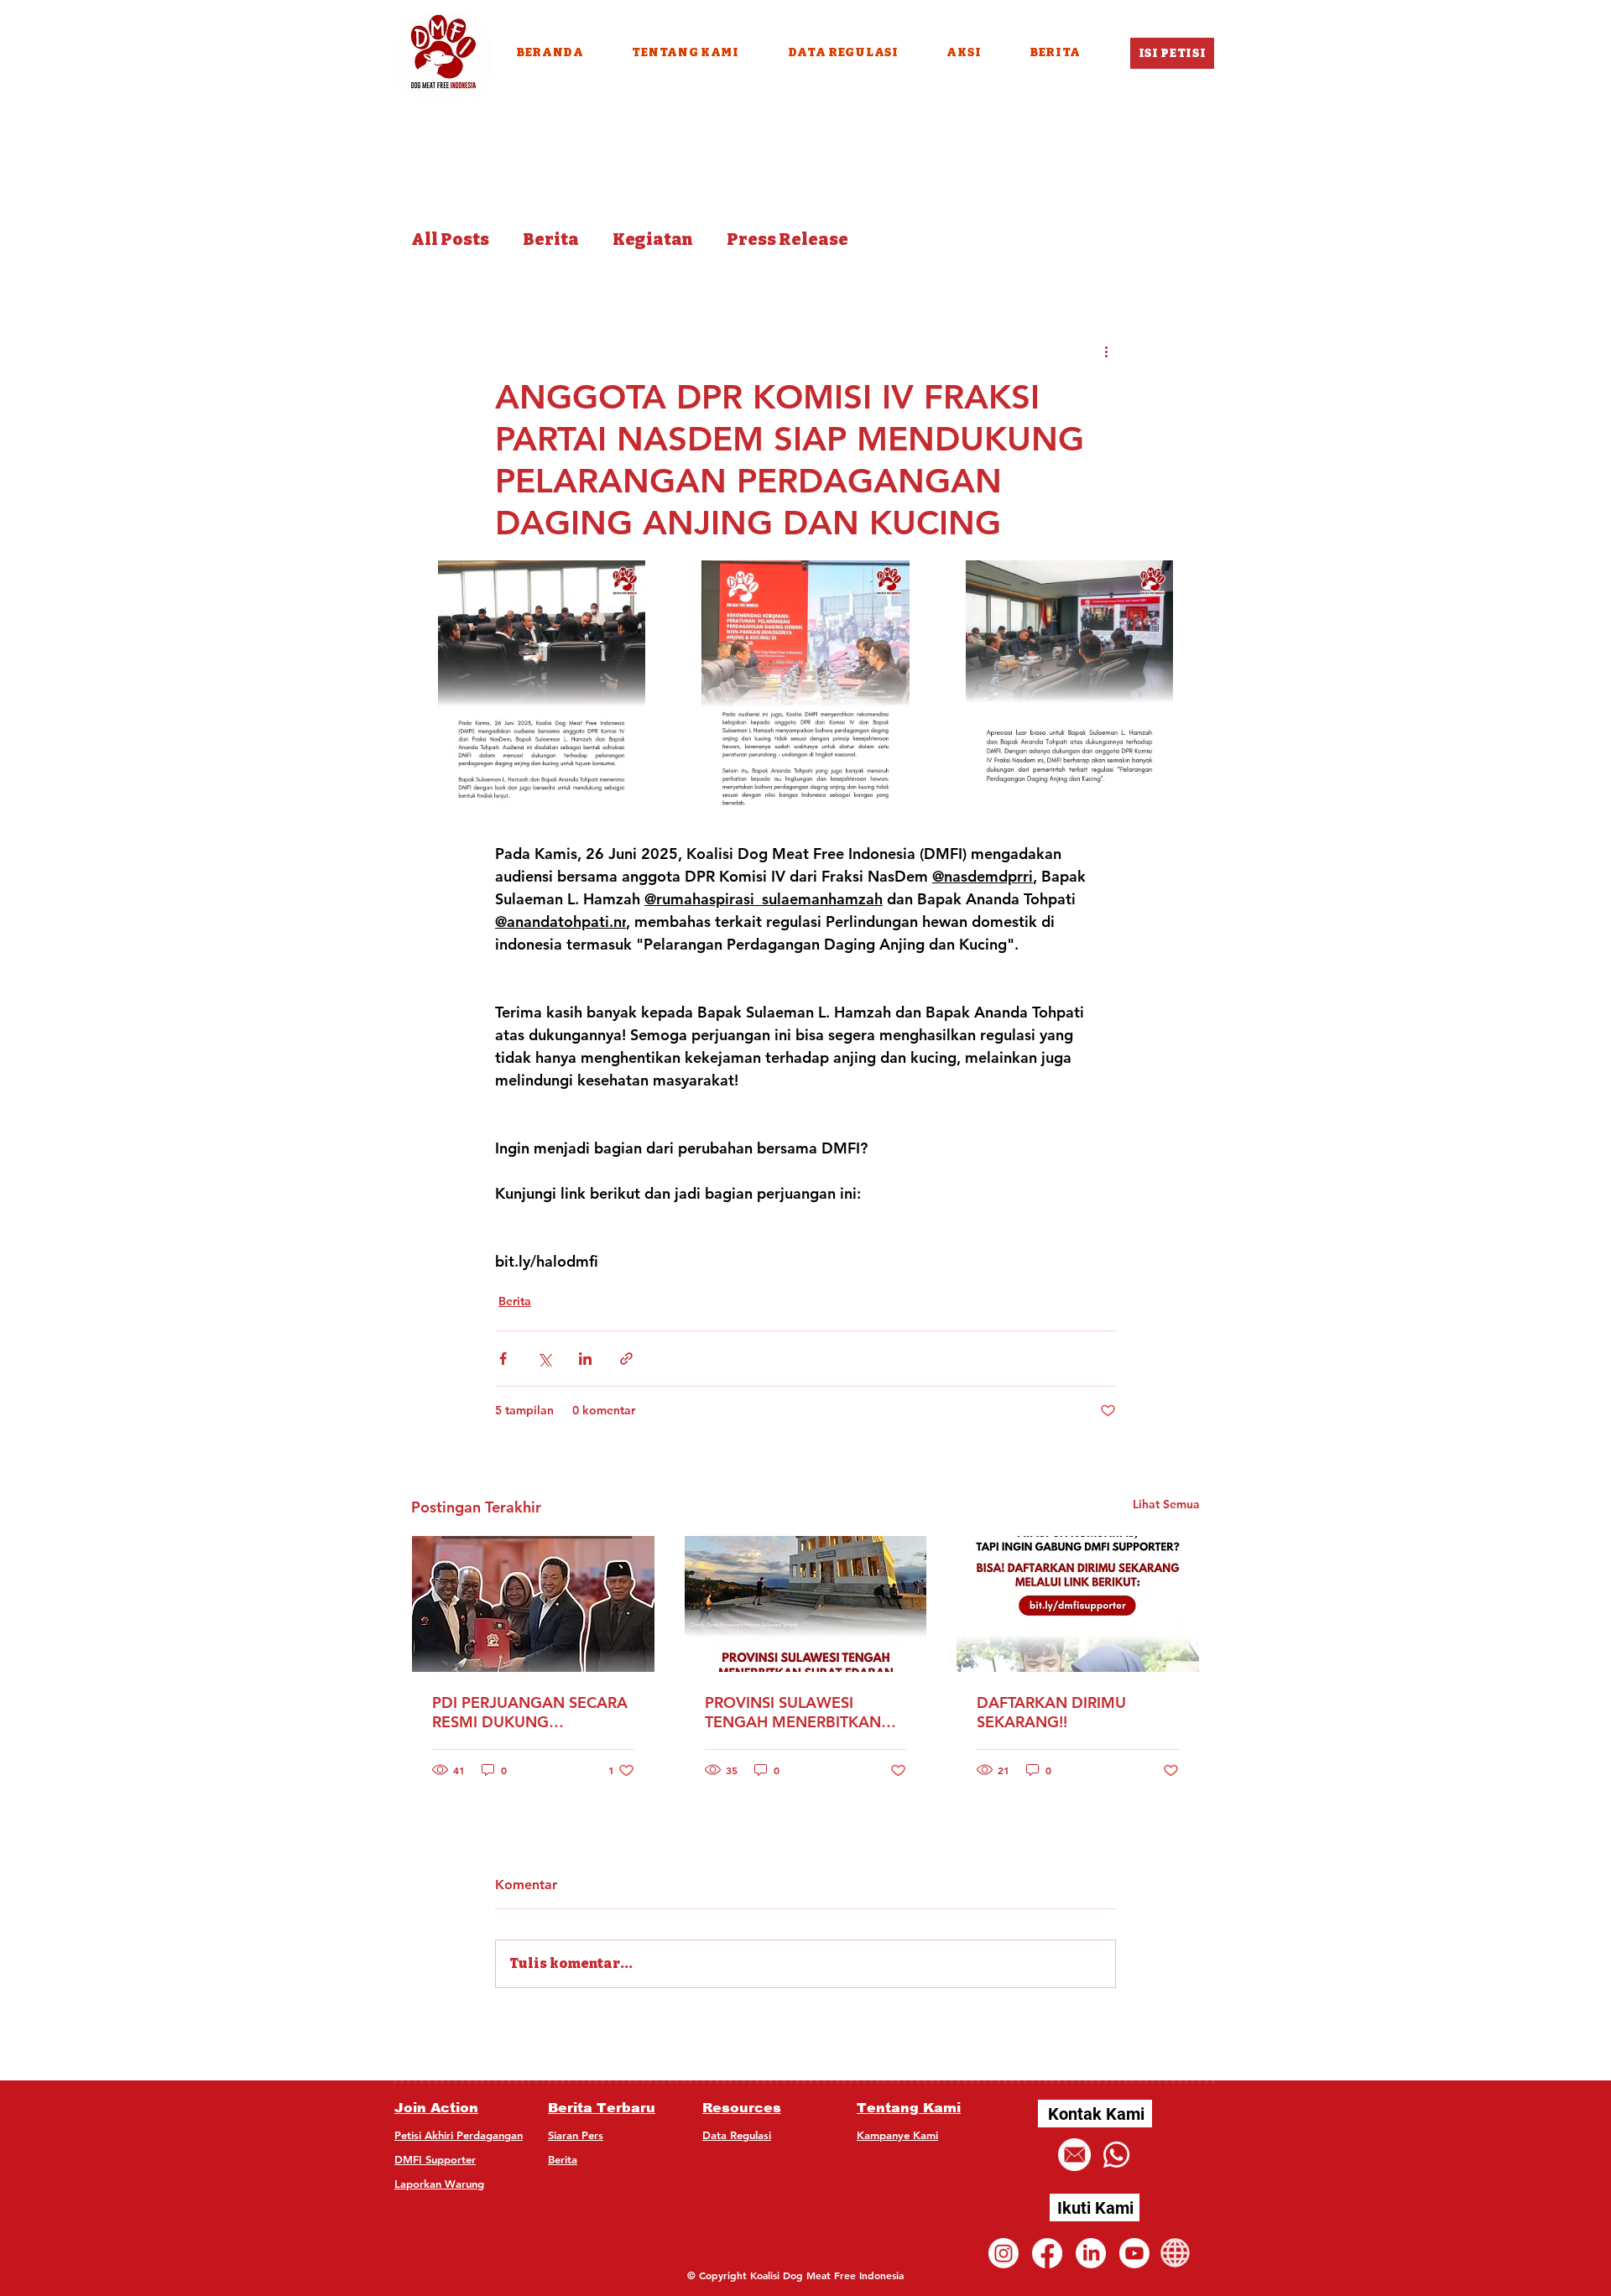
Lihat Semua (1166, 1504)
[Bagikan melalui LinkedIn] (585, 1359)
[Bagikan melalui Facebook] (503, 1359)
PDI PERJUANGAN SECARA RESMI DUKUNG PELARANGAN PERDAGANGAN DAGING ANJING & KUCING (530, 1712)
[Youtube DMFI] (1134, 2253)
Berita (551, 239)
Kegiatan (653, 239)
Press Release (787, 239)
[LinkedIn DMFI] (1091, 2253)
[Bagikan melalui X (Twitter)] (544, 1359)
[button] (965, 52)
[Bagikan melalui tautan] (626, 1359)
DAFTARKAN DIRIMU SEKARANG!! (1051, 1712)
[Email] (1074, 2155)
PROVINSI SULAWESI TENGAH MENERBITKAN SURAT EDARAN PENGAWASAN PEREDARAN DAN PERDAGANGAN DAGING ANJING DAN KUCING (798, 1712)
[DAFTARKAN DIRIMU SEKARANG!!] (1078, 1604)
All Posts (450, 239)
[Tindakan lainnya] (1106, 351)
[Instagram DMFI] (1004, 2253)
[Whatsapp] (1116, 2155)
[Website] (1175, 2253)
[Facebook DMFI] (1047, 2253)
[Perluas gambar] (542, 690)
